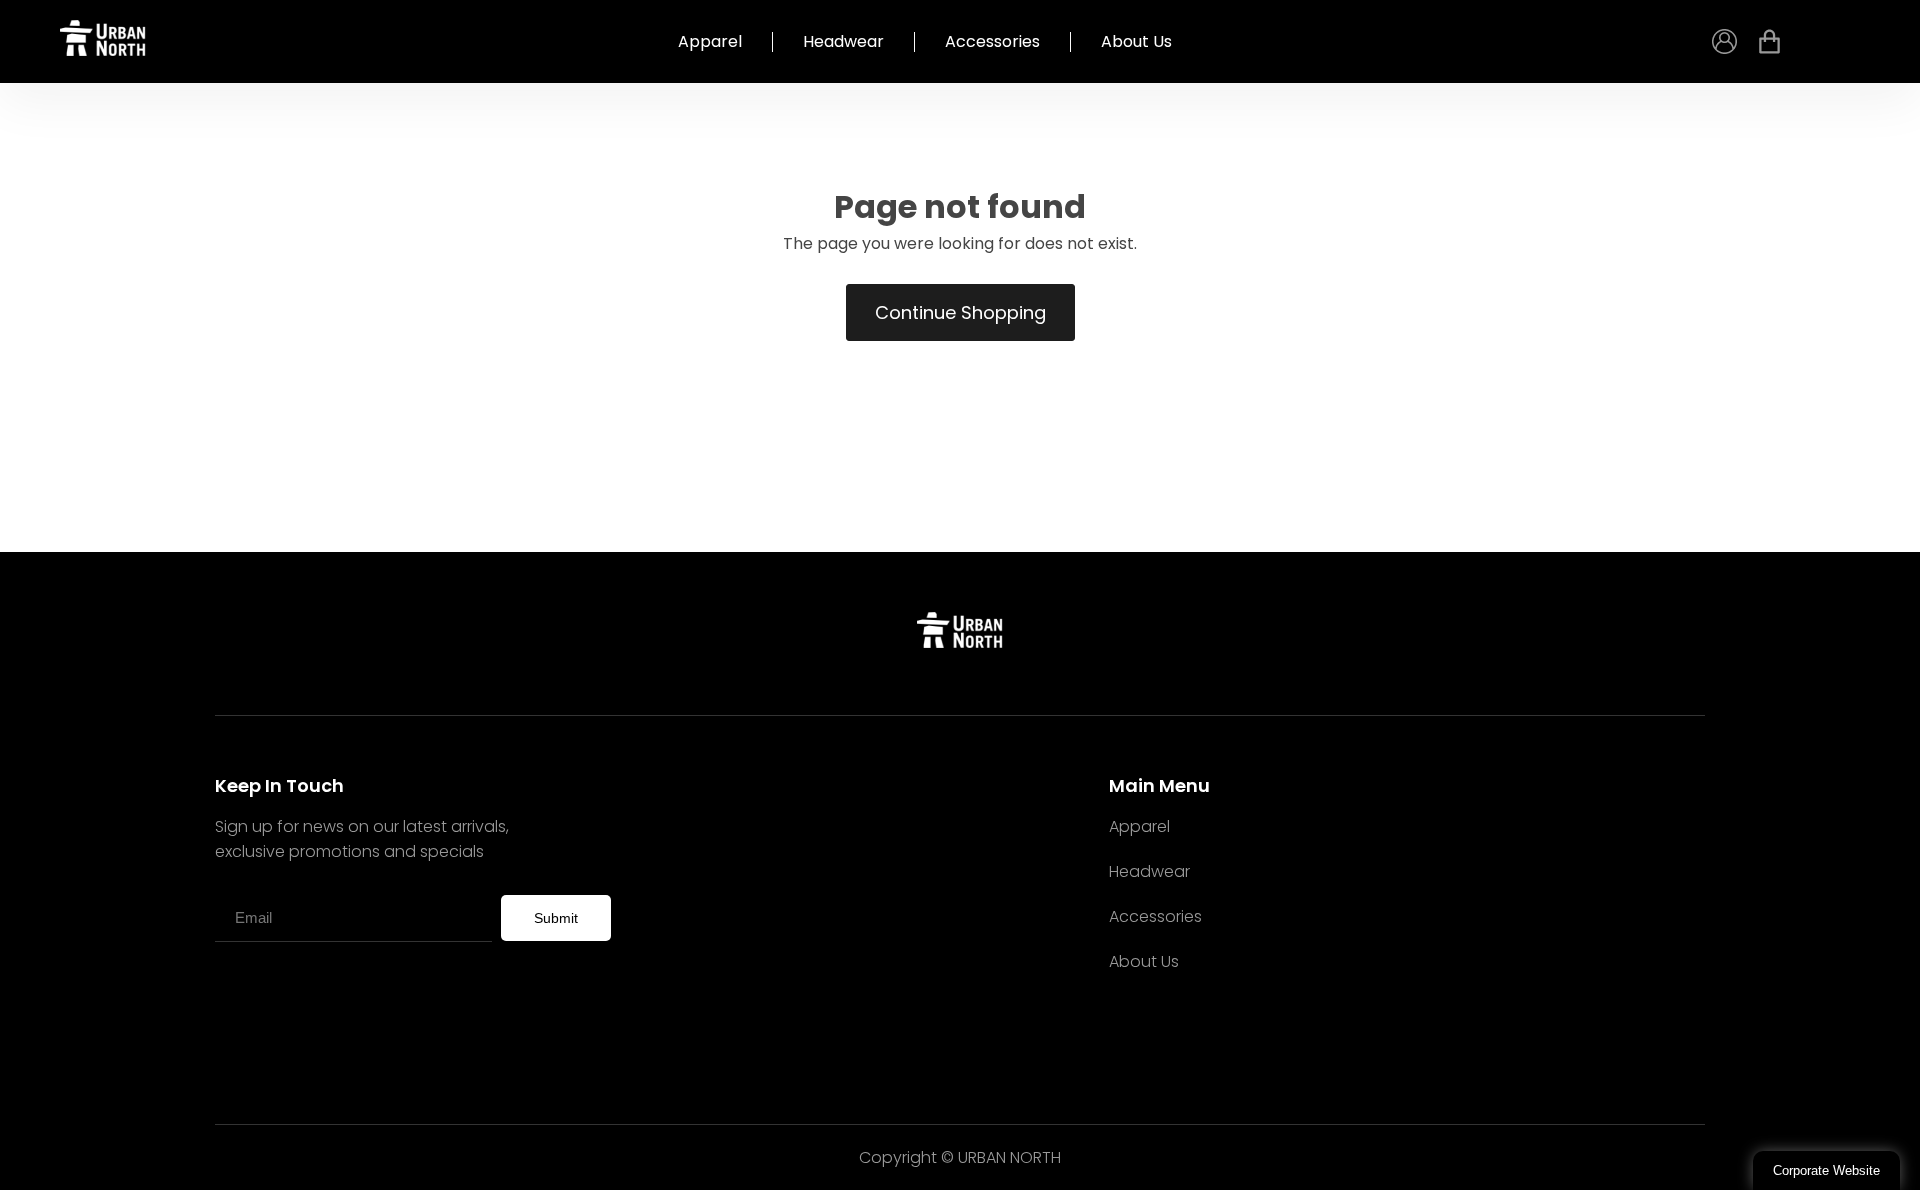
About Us (1136, 42)
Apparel (710, 42)
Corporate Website (1826, 1170)
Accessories (992, 42)
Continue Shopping (960, 312)
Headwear (843, 42)
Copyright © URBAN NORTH (960, 1157)
